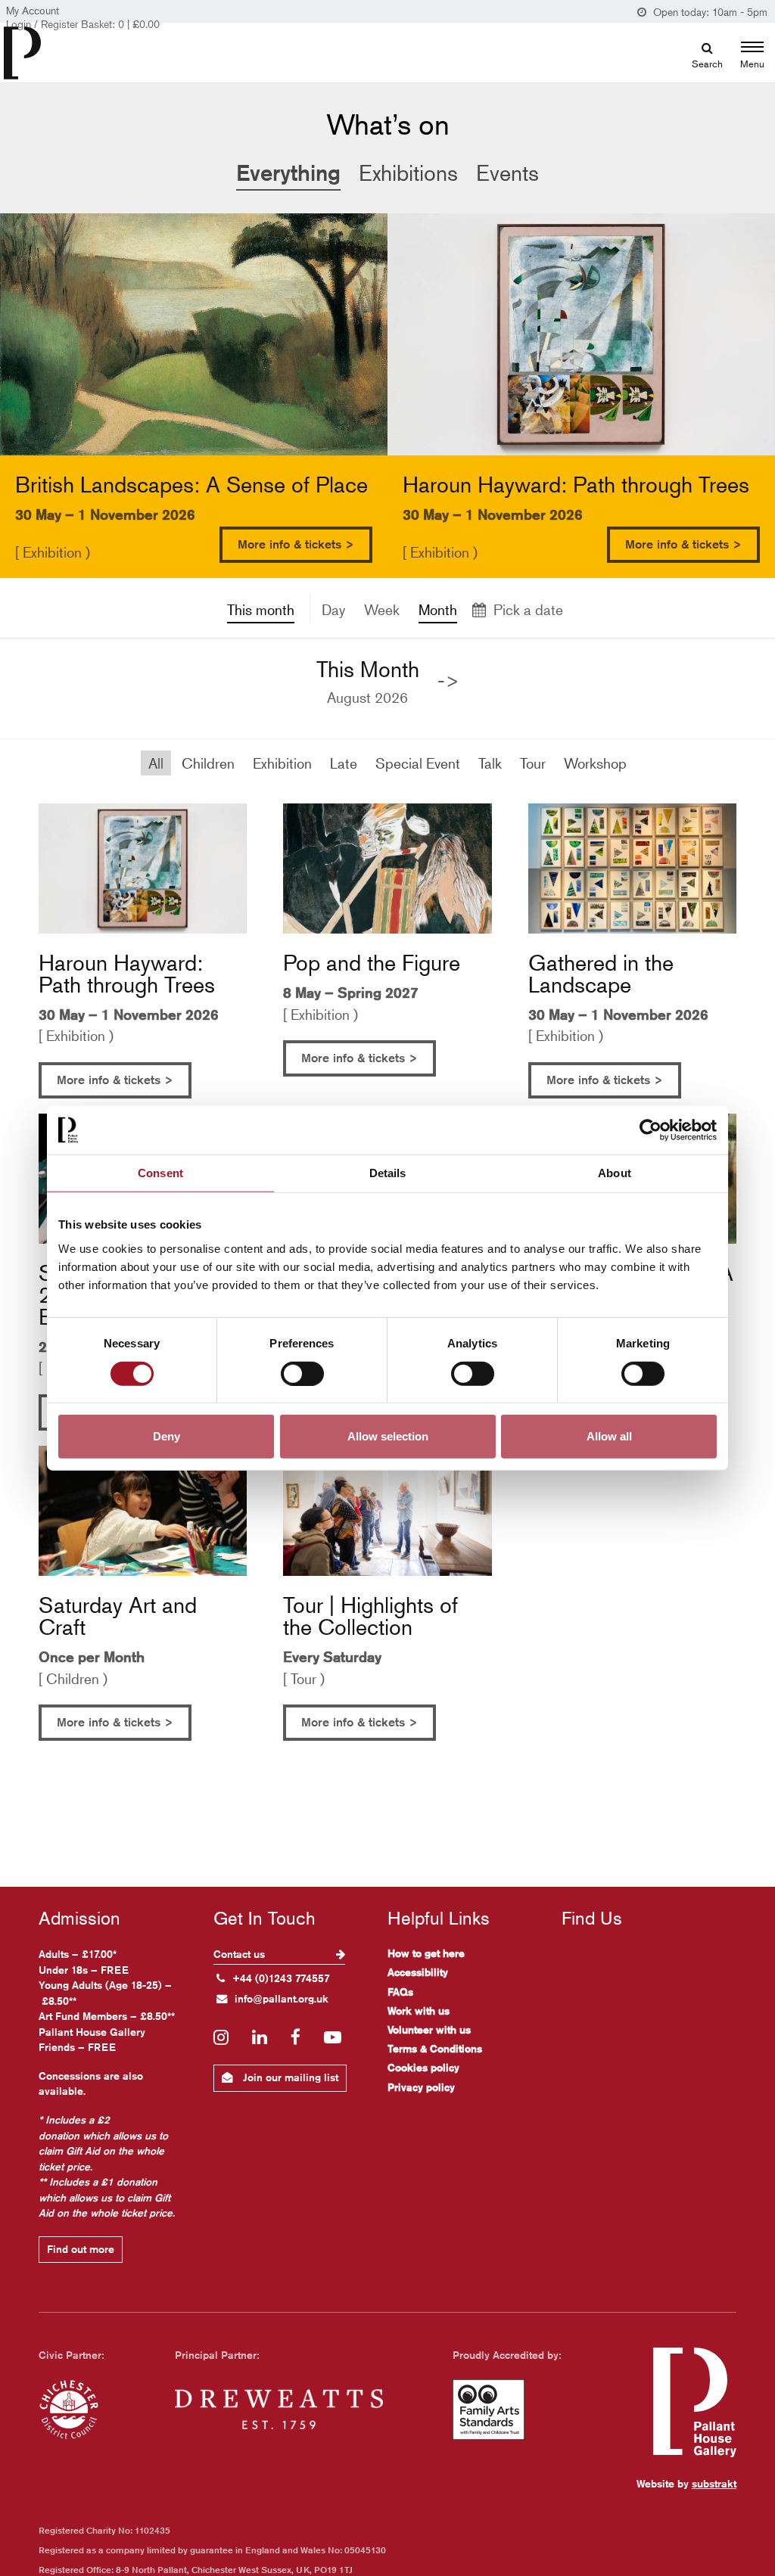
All (156, 763)
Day (333, 609)
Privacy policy (421, 2087)
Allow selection (388, 1436)
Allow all (609, 1436)
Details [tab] (388, 1172)
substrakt (714, 2484)
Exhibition (282, 763)
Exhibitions (408, 173)
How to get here (426, 1953)
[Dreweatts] (279, 2410)
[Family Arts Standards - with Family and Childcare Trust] (489, 2410)
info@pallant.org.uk (282, 1999)
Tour (533, 763)
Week (382, 609)
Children (208, 763)
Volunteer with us (429, 2030)
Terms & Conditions (435, 2049)
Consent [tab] (160, 1172)
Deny (167, 1436)
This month (261, 609)
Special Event (418, 763)
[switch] (302, 1373)
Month (438, 609)
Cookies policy (423, 2068)
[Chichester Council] (69, 2410)
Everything (288, 172)
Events (507, 173)
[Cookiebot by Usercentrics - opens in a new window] (651, 1130)
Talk (490, 763)
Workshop (595, 763)
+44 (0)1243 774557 (281, 1978)
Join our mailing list (289, 2077)
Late (344, 763)
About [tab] (615, 1172)
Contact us (241, 1954)
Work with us (419, 2011)
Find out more (81, 2249)
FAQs (400, 1992)
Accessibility (418, 1972)
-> (448, 681)
